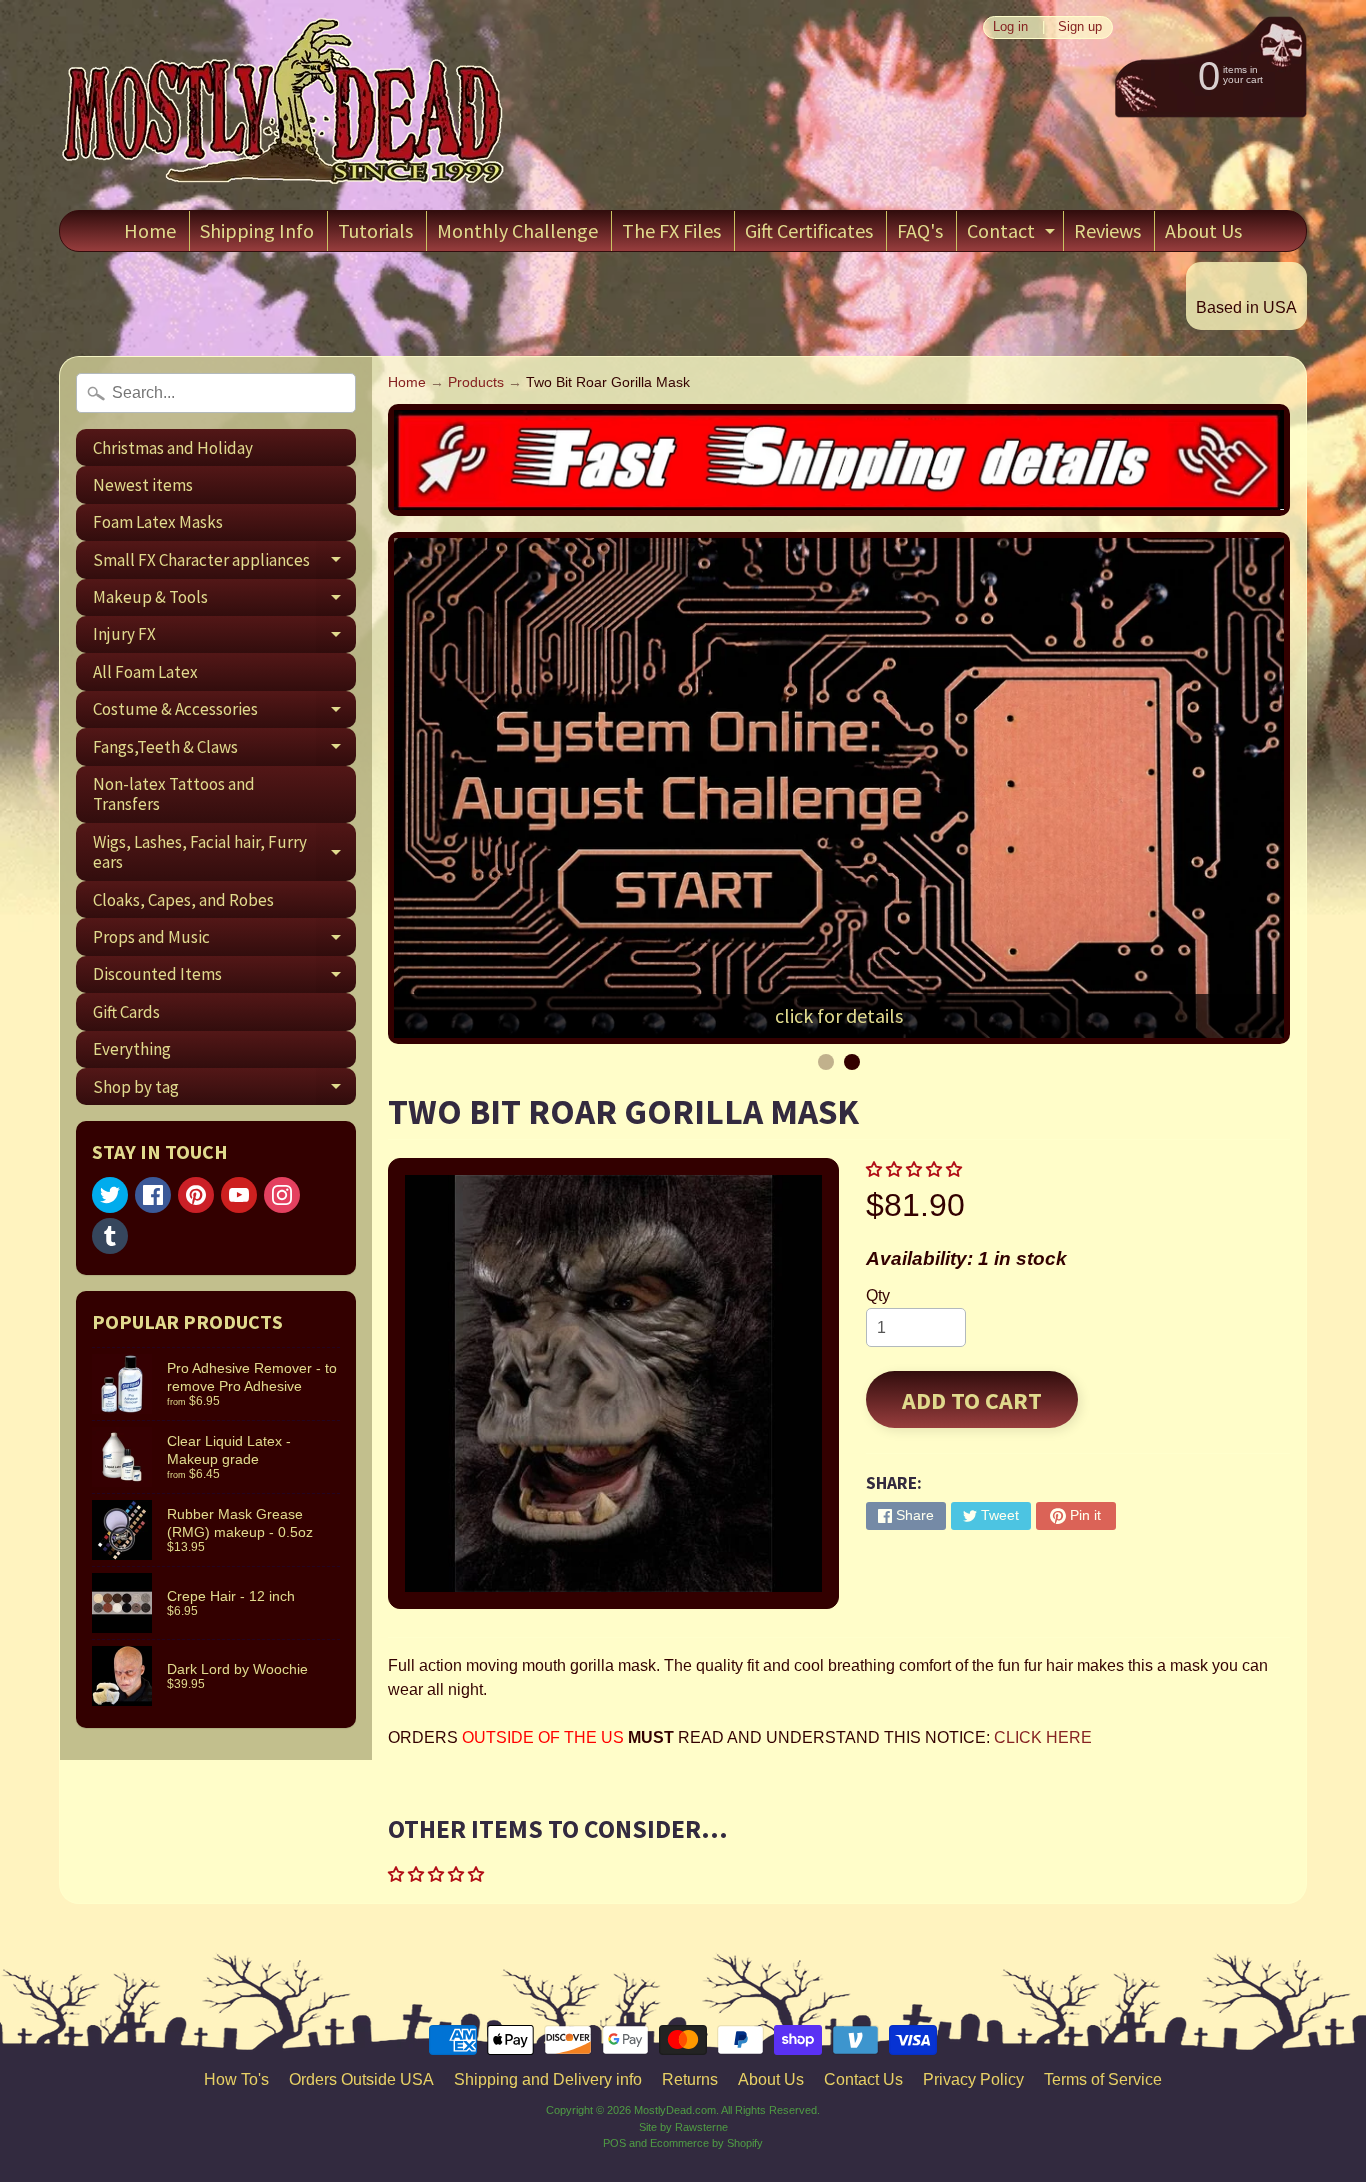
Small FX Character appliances (224, 563)
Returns (690, 2079)
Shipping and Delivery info (548, 2079)
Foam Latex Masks (158, 522)
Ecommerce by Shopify (706, 2143)
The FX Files (671, 230)
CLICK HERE (1043, 1737)
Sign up (1080, 27)
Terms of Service (1103, 2079)
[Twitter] (110, 1195)
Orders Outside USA (361, 2079)
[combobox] (216, 393)
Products (476, 382)
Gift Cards (126, 1012)
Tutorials (375, 230)
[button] (916, 1169)
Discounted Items (224, 978)
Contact (1013, 234)
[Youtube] (239, 1195)
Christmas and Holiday (173, 448)
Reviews (1107, 230)
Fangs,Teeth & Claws (224, 750)
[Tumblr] (110, 1236)
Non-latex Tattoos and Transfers (174, 794)
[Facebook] (153, 1195)
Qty (878, 1295)
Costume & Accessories (224, 713)
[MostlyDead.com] (284, 105)
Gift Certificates (809, 230)
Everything (132, 1049)
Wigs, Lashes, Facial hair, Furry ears (224, 853)
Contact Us (863, 2079)
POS (614, 2143)
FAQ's (920, 230)
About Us (1203, 230)
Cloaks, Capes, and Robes (183, 900)
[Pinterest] (196, 1195)
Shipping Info (257, 230)
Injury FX (224, 638)
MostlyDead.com (675, 2110)
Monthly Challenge (517, 230)
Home (150, 230)
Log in (1010, 27)
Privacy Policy (973, 2079)
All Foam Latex (145, 672)
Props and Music (224, 940)
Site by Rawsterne (683, 2127)
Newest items (143, 485)
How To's (236, 2079)
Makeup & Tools (224, 601)
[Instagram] (282, 1195)
